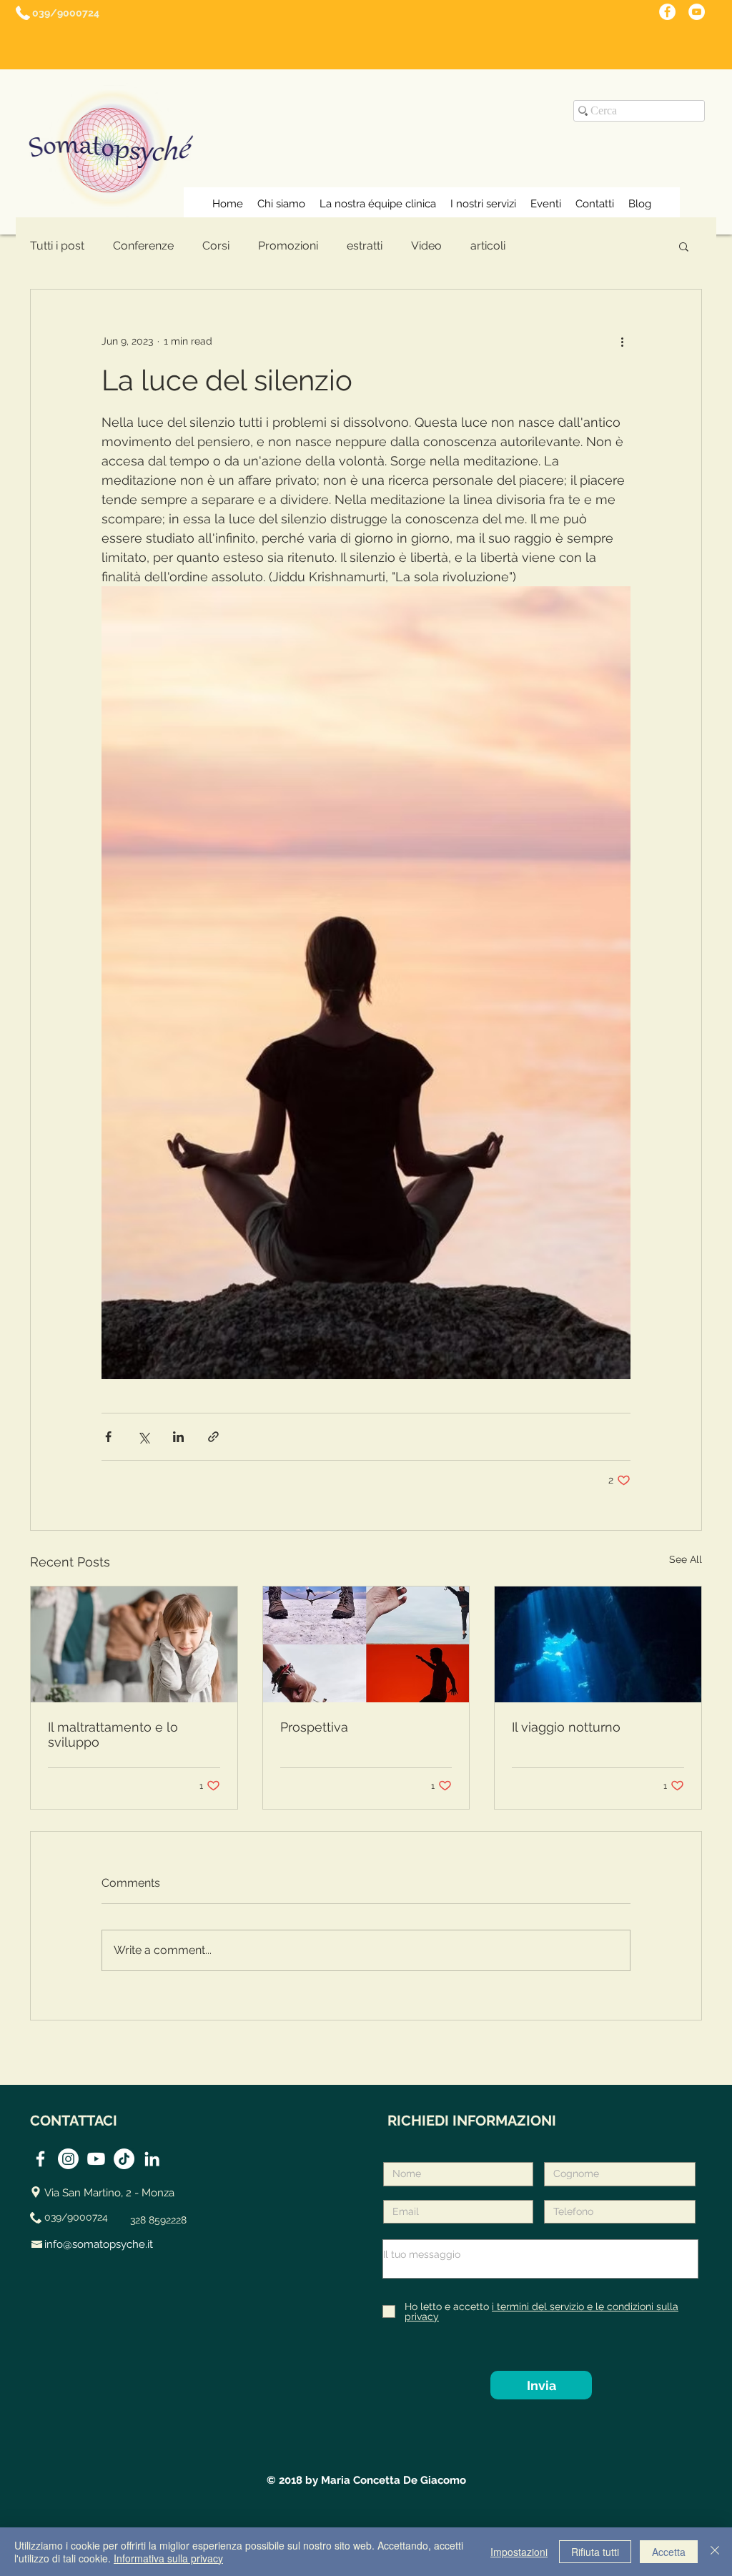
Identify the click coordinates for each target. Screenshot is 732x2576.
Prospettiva (314, 1727)
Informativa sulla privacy (168, 2558)
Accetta (669, 2552)
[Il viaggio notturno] (598, 1644)
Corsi (216, 246)
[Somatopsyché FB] (40, 2159)
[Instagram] (68, 2159)
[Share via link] (213, 1437)
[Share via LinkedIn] (178, 1437)
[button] (684, 246)
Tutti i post (57, 246)
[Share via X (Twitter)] (143, 1437)
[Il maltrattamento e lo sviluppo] (134, 1644)
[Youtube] (96, 2159)
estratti (365, 246)
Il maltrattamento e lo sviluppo (113, 1734)
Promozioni (288, 246)
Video (426, 246)
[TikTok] (124, 2159)
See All (686, 1559)
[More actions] (622, 341)
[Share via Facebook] (108, 1437)
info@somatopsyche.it (99, 2244)
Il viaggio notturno (566, 1727)
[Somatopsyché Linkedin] (152, 2159)
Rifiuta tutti (595, 2552)
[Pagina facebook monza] (667, 12)
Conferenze (143, 246)
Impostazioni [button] (519, 2552)
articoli (488, 246)
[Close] (715, 2552)
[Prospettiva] (366, 1644)
